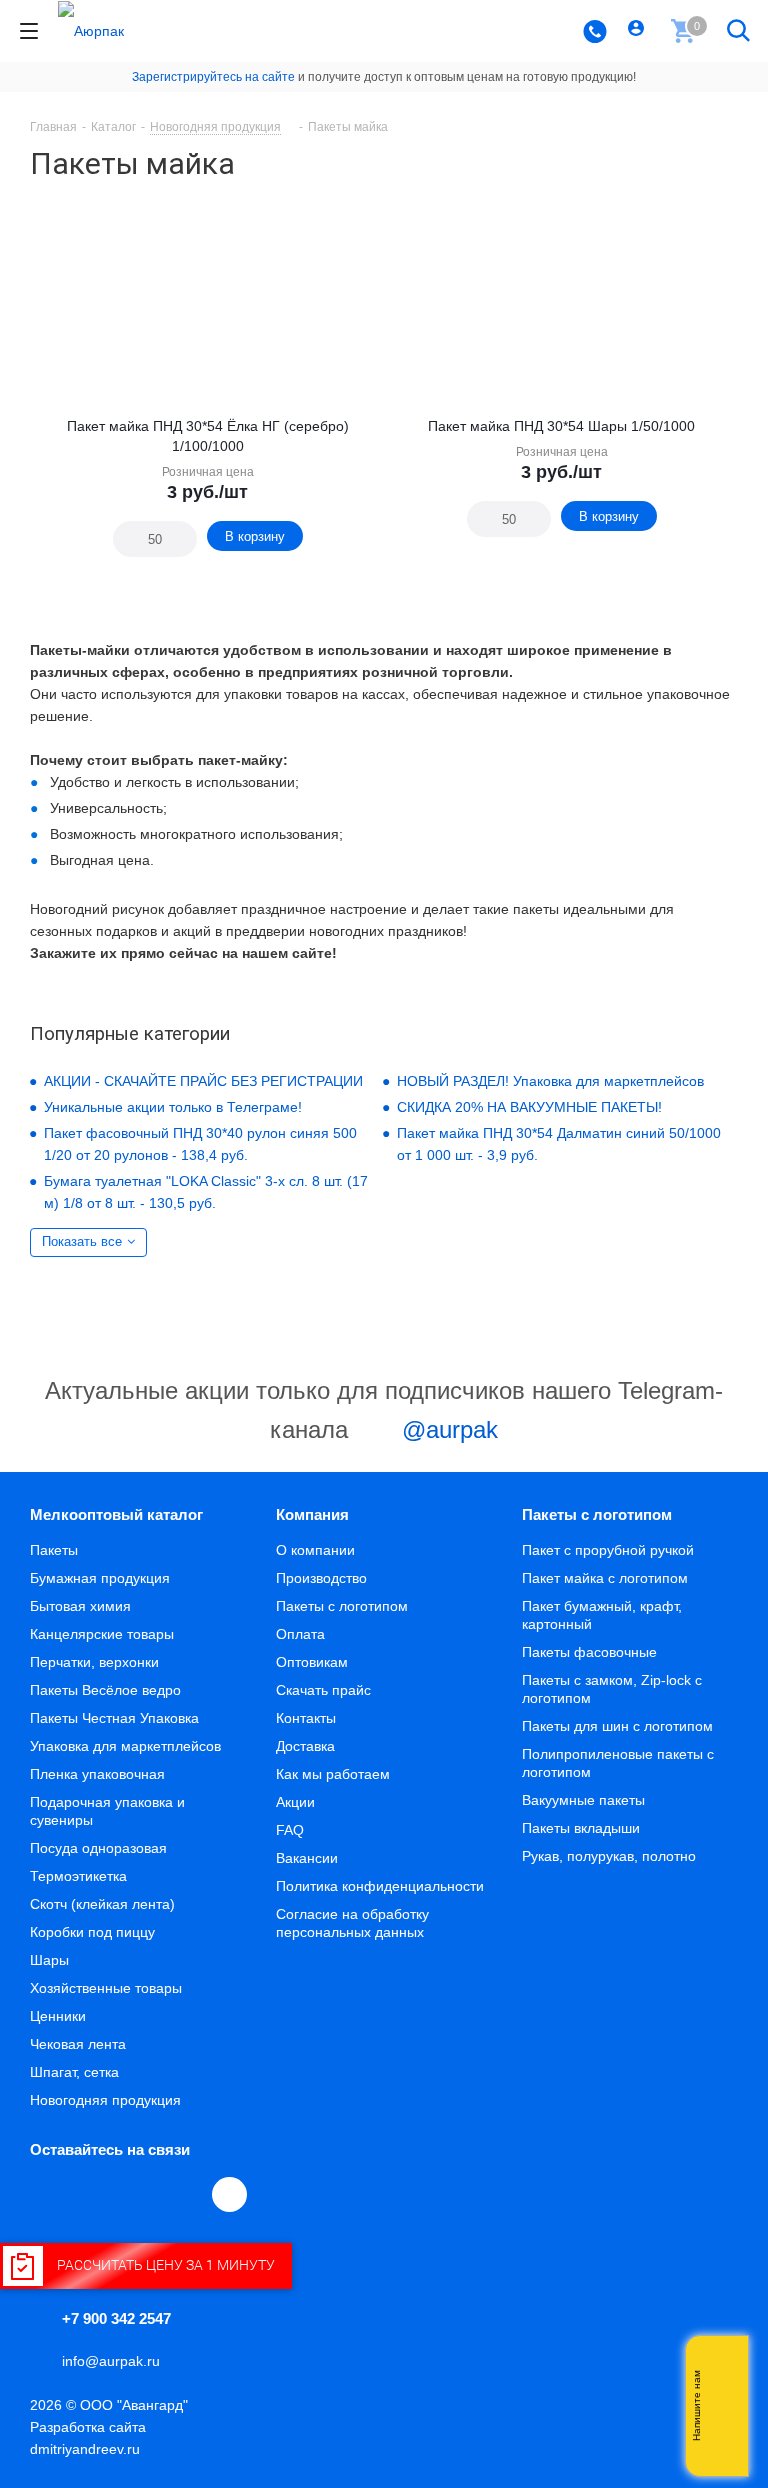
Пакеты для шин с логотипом (617, 1726)
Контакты (306, 1718)
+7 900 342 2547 (116, 2318)
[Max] (229, 2194)
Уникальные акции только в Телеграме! (173, 1107)
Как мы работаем (333, 1774)
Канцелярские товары (102, 1634)
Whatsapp (723, 2406)
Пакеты (54, 1550)
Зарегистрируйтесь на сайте (213, 77)
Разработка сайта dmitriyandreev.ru (88, 2438)
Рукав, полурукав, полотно (609, 1856)
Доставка (305, 1746)
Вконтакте (48, 2194)
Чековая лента (78, 2044)
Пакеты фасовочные (589, 1652)
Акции (295, 1802)
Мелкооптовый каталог (116, 1514)
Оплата (300, 1634)
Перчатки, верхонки (94, 1662)
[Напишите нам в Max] (723, 2366)
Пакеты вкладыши (581, 1828)
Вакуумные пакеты (583, 1800)
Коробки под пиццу (92, 1932)
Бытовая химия (80, 1606)
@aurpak (446, 1429)
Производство (321, 1578)
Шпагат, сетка (74, 2072)
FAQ (290, 1830)
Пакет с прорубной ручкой (608, 1550)
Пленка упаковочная (97, 1774)
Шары (49, 1960)
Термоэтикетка (78, 1876)
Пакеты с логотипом (342, 1606)
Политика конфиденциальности (380, 1886)
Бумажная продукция (100, 1578)
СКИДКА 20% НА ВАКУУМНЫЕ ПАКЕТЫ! (529, 1107)
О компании (315, 1550)
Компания (312, 1514)
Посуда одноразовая (98, 1848)
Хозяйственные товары (106, 1988)
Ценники (58, 2016)
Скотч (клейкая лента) (102, 1904)
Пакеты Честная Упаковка (114, 1718)
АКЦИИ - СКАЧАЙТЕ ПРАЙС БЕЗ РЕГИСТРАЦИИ (203, 1081)
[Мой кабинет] (638, 31)
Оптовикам (312, 1662)
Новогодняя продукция (105, 2100)
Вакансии (307, 1858)
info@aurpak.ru (111, 2361)
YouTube (140, 2194)
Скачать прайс (323, 1690)
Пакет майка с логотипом (605, 1578)
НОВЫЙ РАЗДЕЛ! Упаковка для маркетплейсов (550, 1081)
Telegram (94, 2194)
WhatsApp (186, 2194)
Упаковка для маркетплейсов (125, 1746)
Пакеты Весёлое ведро (105, 1690)
